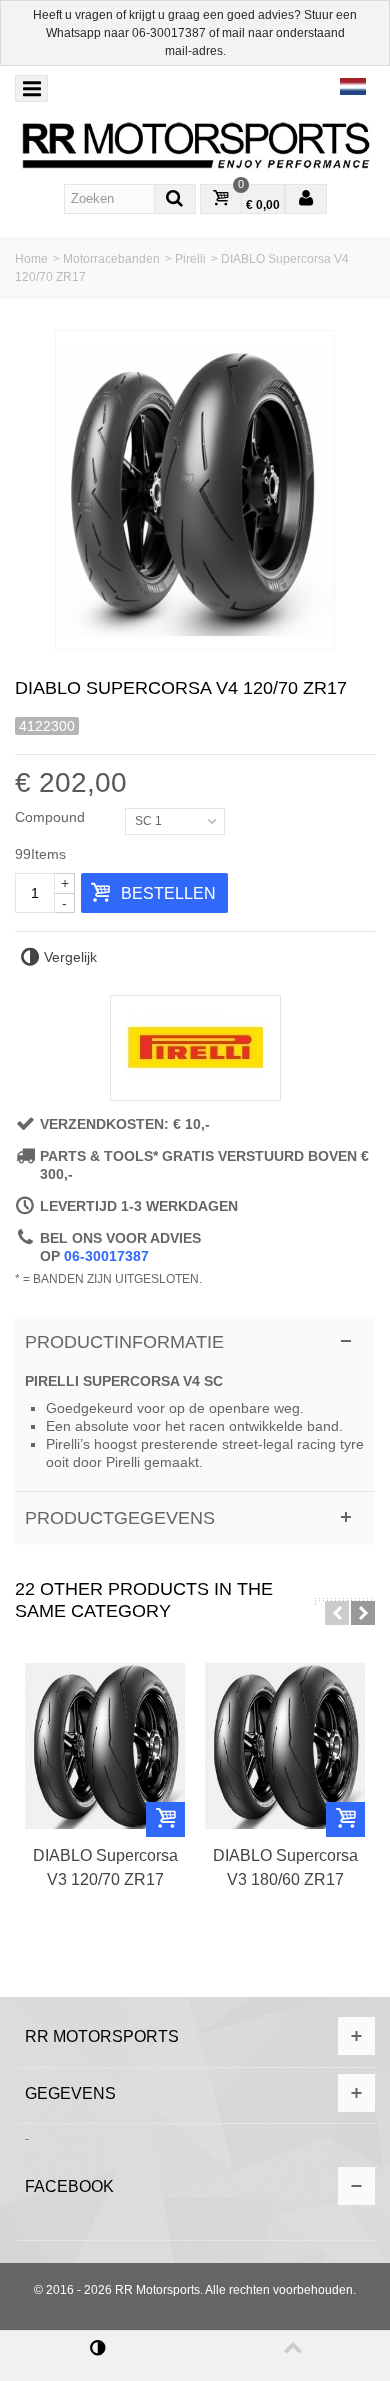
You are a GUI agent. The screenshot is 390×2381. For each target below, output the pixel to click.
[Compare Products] (97, 2356)
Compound (52, 817)
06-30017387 (169, 33)
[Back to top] (292, 2356)
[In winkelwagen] (165, 1819)
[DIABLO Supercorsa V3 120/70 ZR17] (105, 1746)
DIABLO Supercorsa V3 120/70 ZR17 (105, 1867)
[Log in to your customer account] (306, 200)
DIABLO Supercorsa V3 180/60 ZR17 (285, 1867)
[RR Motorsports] (195, 146)
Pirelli (190, 259)
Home (31, 259)
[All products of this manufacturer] (195, 1048)
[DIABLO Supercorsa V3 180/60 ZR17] (285, 1746)
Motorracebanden (111, 259)
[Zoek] (175, 199)
